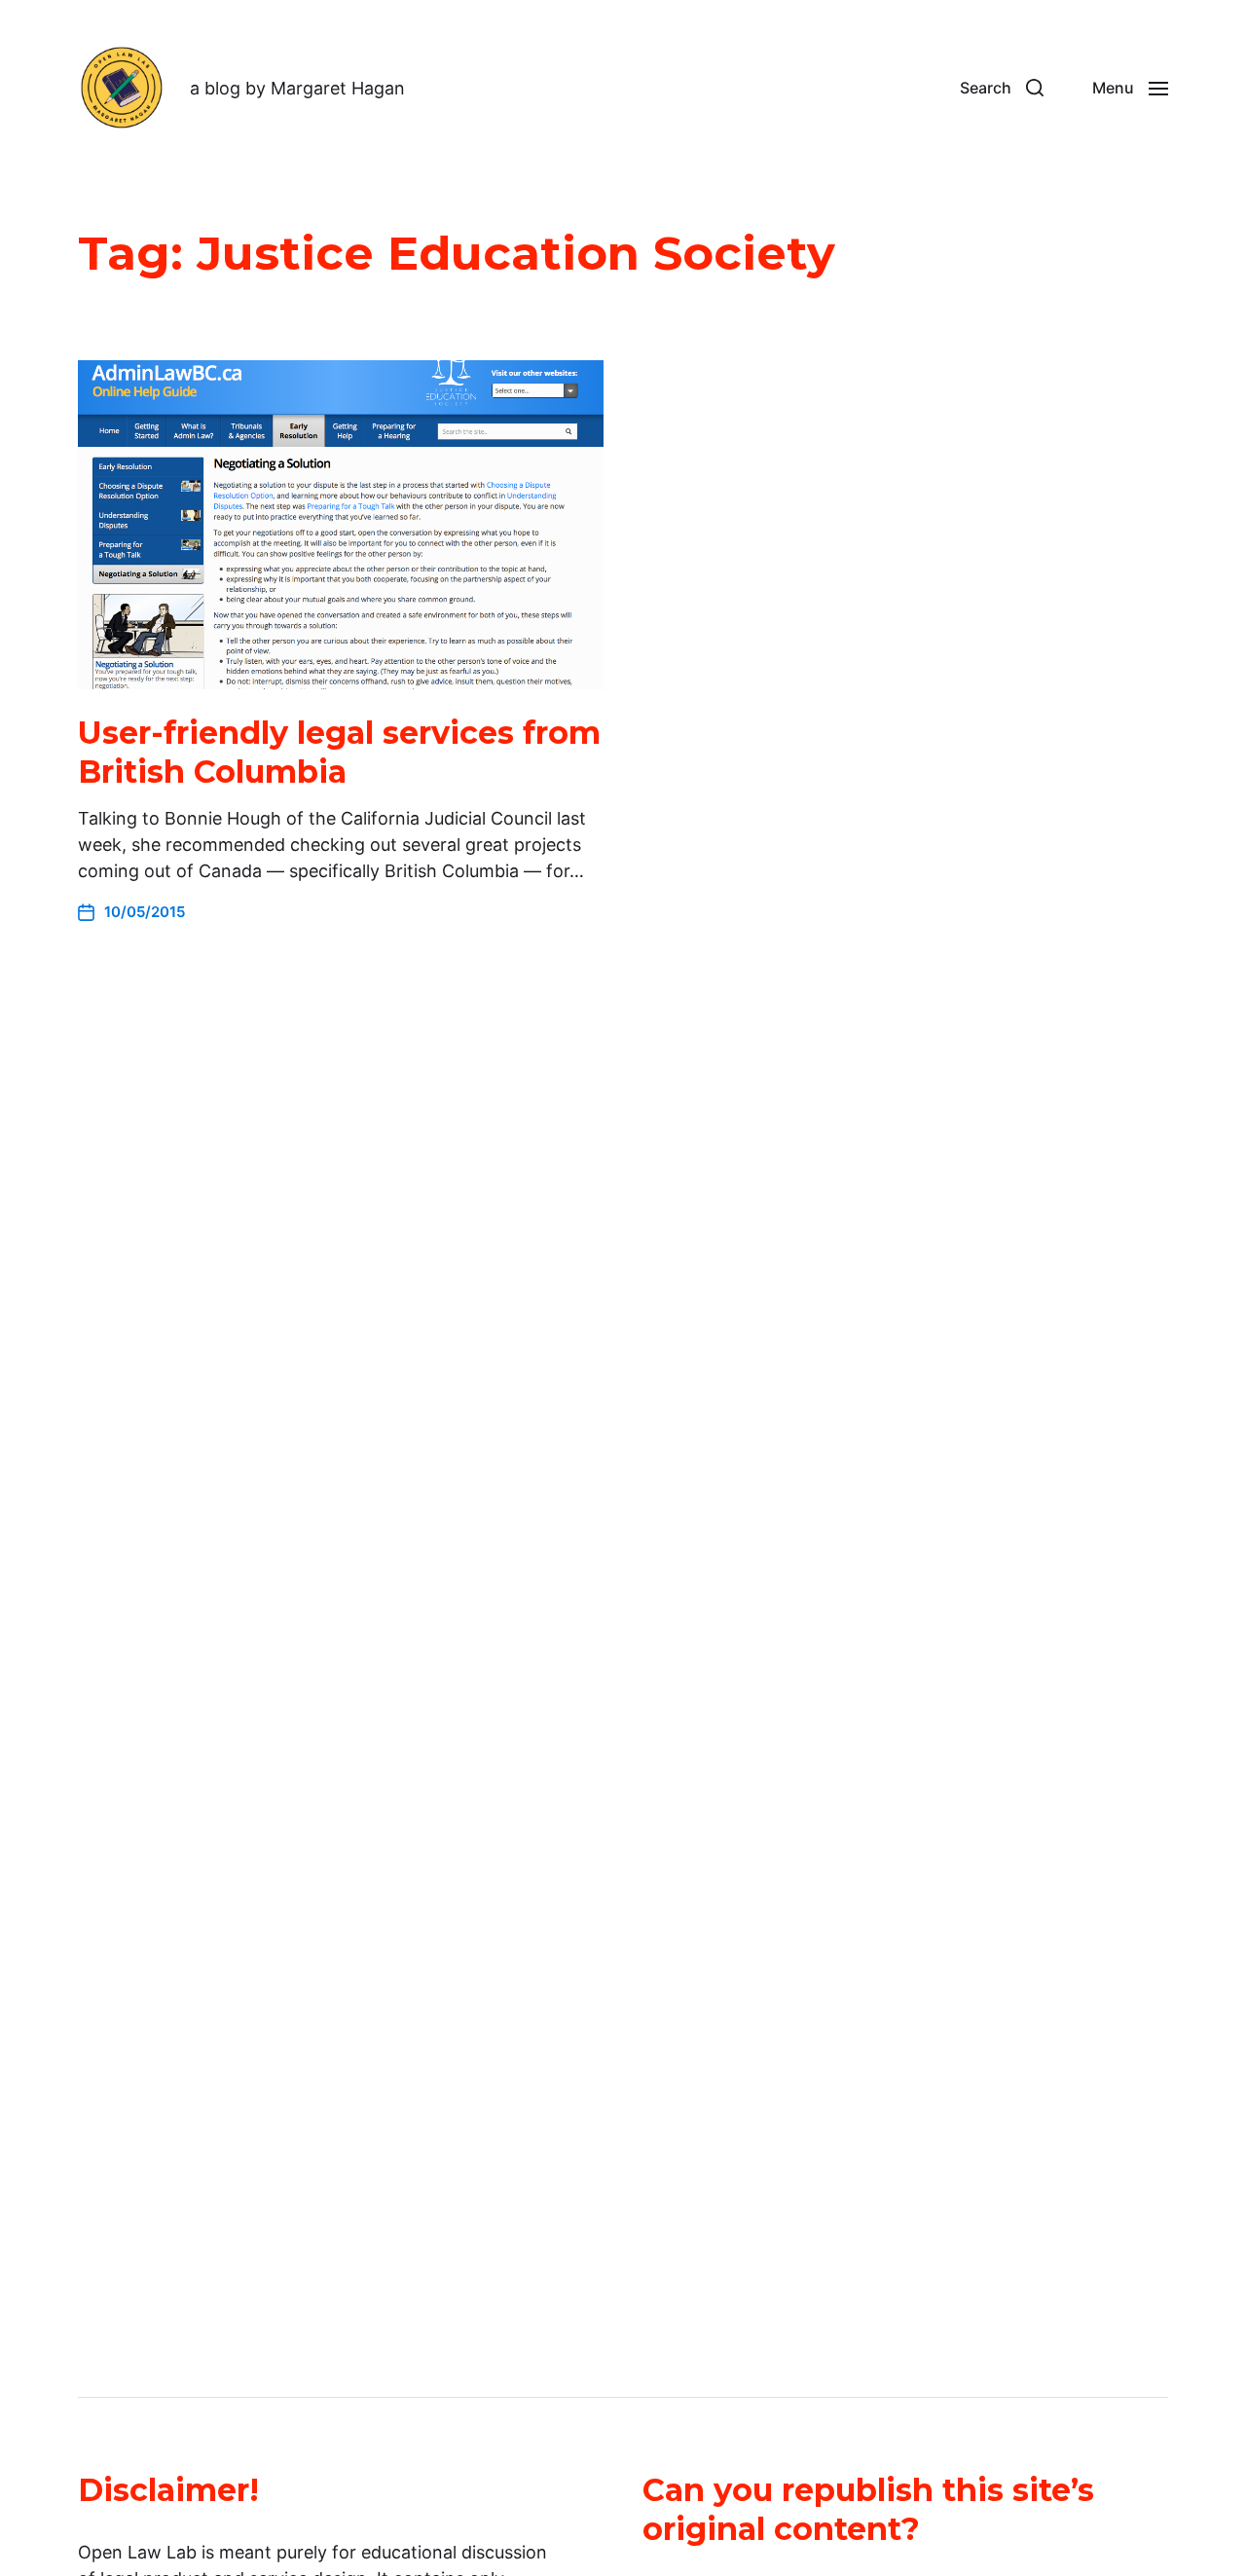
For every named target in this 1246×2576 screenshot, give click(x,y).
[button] (1002, 88)
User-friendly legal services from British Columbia (339, 752)
